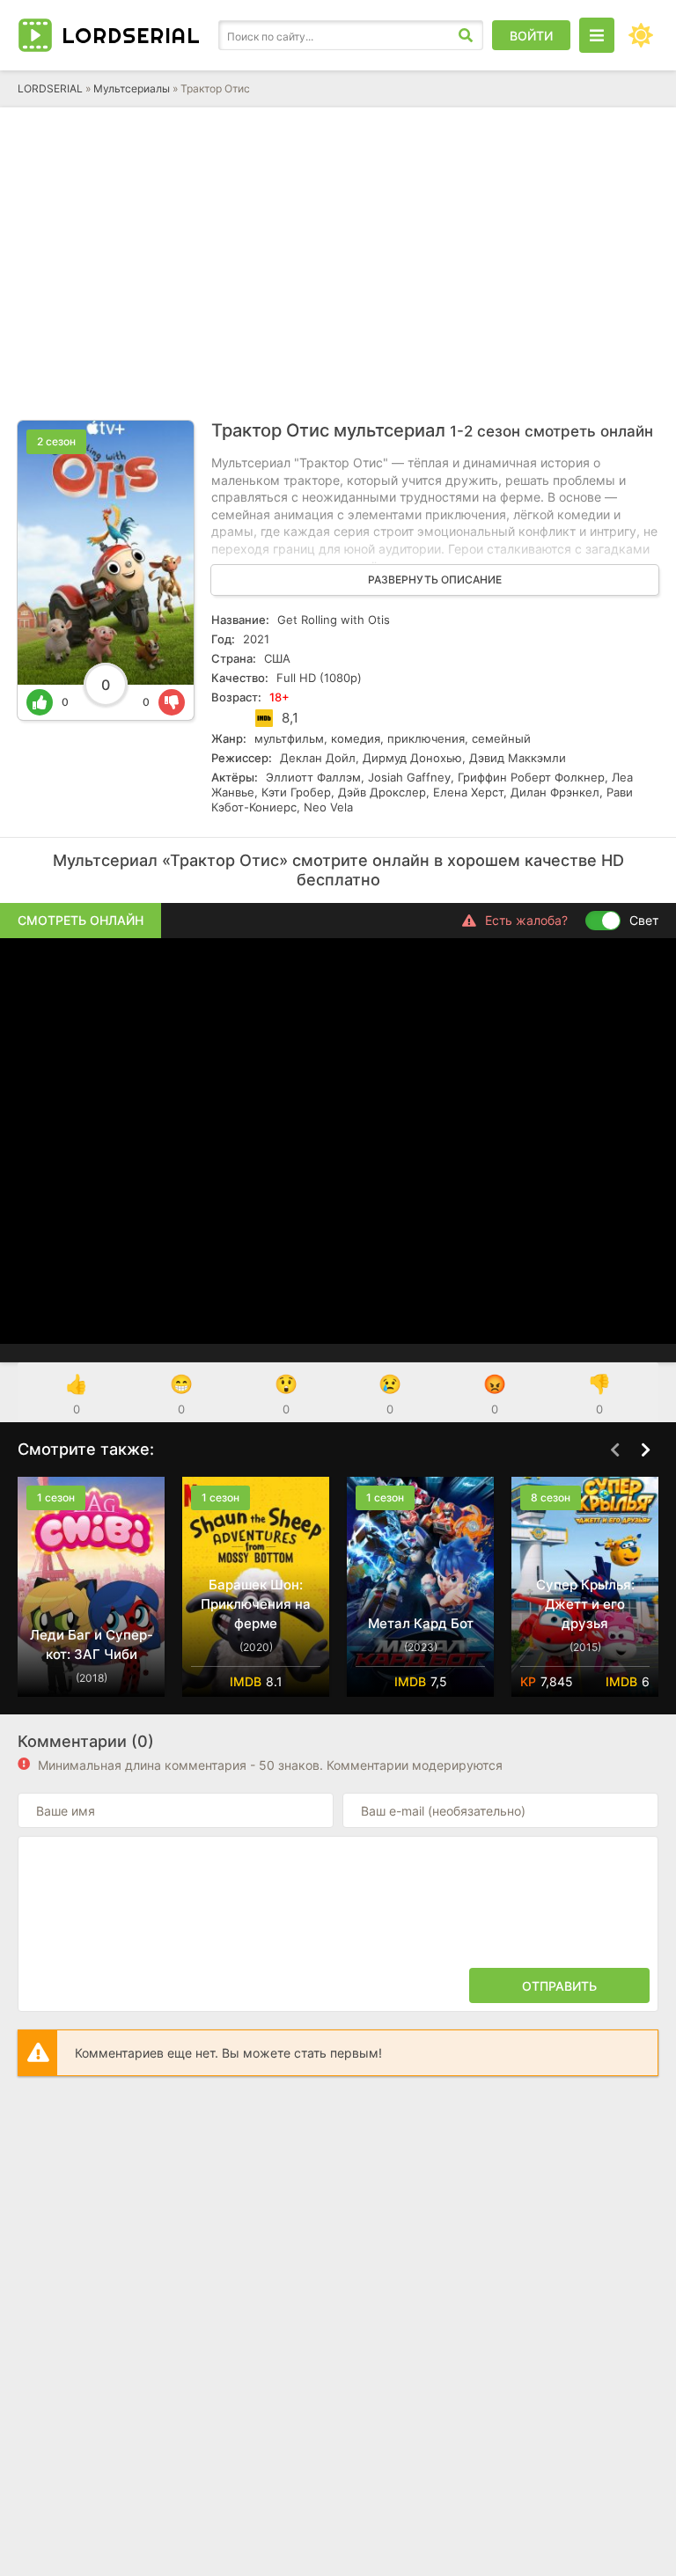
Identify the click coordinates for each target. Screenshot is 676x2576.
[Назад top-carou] (614, 1450)
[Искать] (466, 35)
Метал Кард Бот (421, 1623)
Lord (131, 35)
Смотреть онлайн (81, 920)
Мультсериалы (132, 88)
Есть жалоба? (526, 920)
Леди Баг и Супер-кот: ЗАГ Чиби (92, 1644)
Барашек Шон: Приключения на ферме (256, 1604)
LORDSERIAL (50, 88)
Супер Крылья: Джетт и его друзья (585, 1604)
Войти (531, 36)
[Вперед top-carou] (645, 1450)
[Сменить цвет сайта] (641, 35)
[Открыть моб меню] (597, 35)
